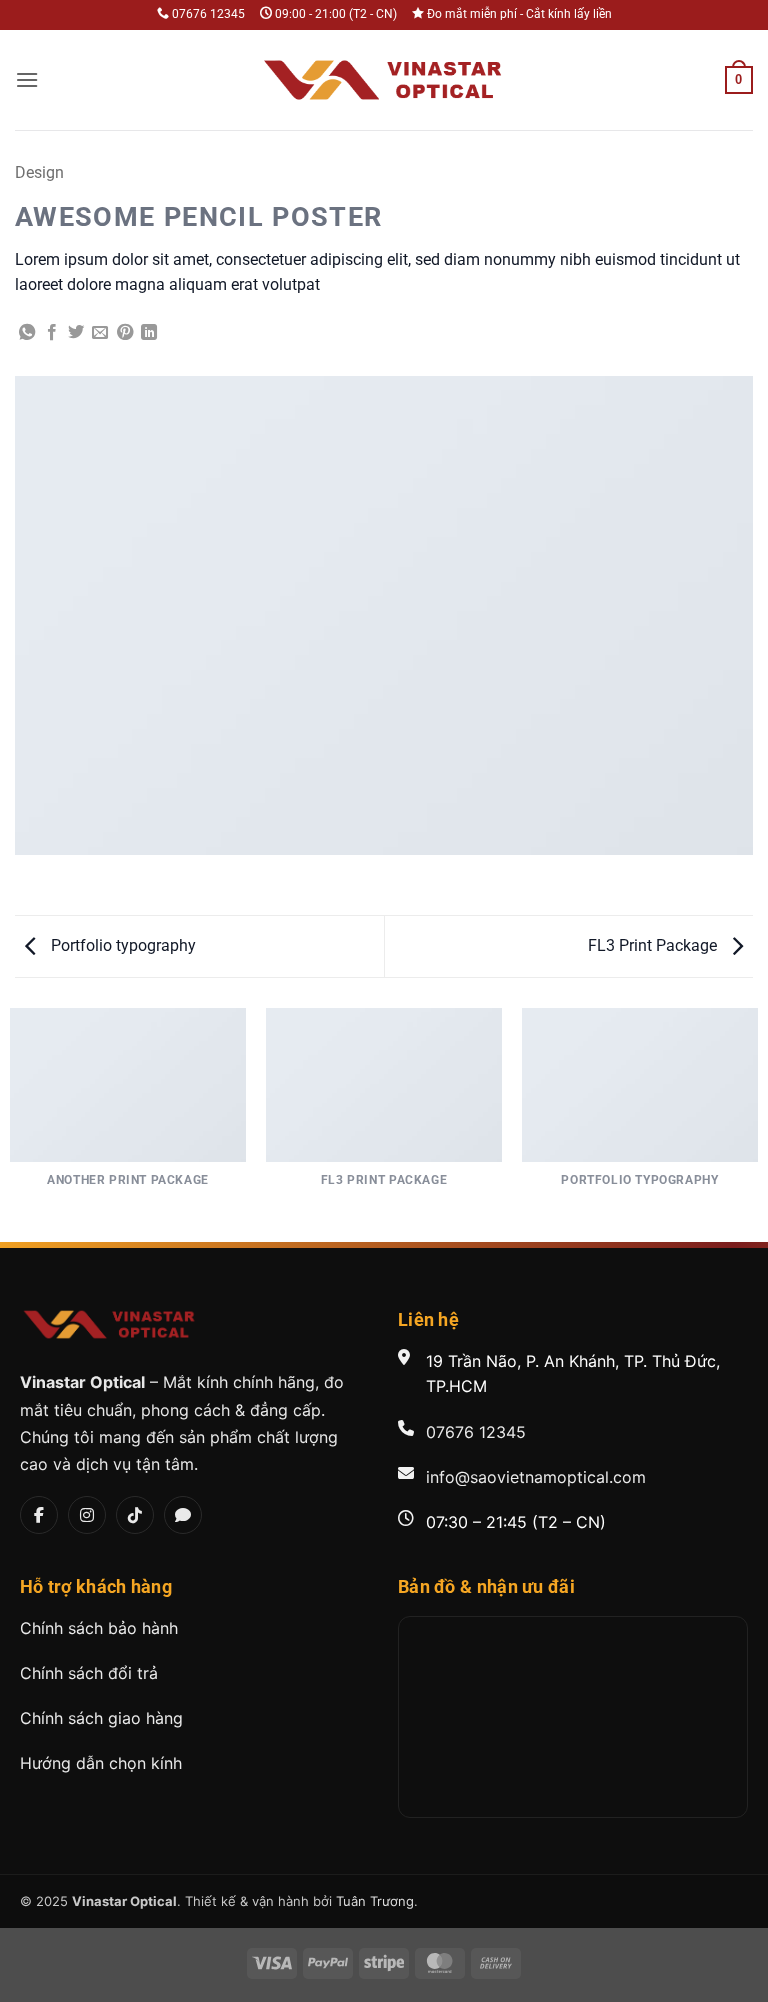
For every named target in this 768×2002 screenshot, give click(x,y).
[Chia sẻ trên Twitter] (76, 333)
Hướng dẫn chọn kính (101, 1763)
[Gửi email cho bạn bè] (100, 333)
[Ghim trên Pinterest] (125, 333)
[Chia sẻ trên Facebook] (52, 333)
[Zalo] (183, 1515)
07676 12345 (476, 1432)
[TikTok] (135, 1515)
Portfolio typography (121, 945)
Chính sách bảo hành (99, 1628)
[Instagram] (87, 1515)
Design (39, 172)
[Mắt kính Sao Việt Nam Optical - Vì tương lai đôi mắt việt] (384, 80)
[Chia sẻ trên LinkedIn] (149, 333)
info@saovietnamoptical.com (536, 1477)
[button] (27, 79)
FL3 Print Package (654, 945)
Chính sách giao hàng (101, 1718)
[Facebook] (39, 1515)
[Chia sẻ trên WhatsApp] (27, 333)
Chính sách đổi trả (89, 1673)
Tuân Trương (375, 1901)
